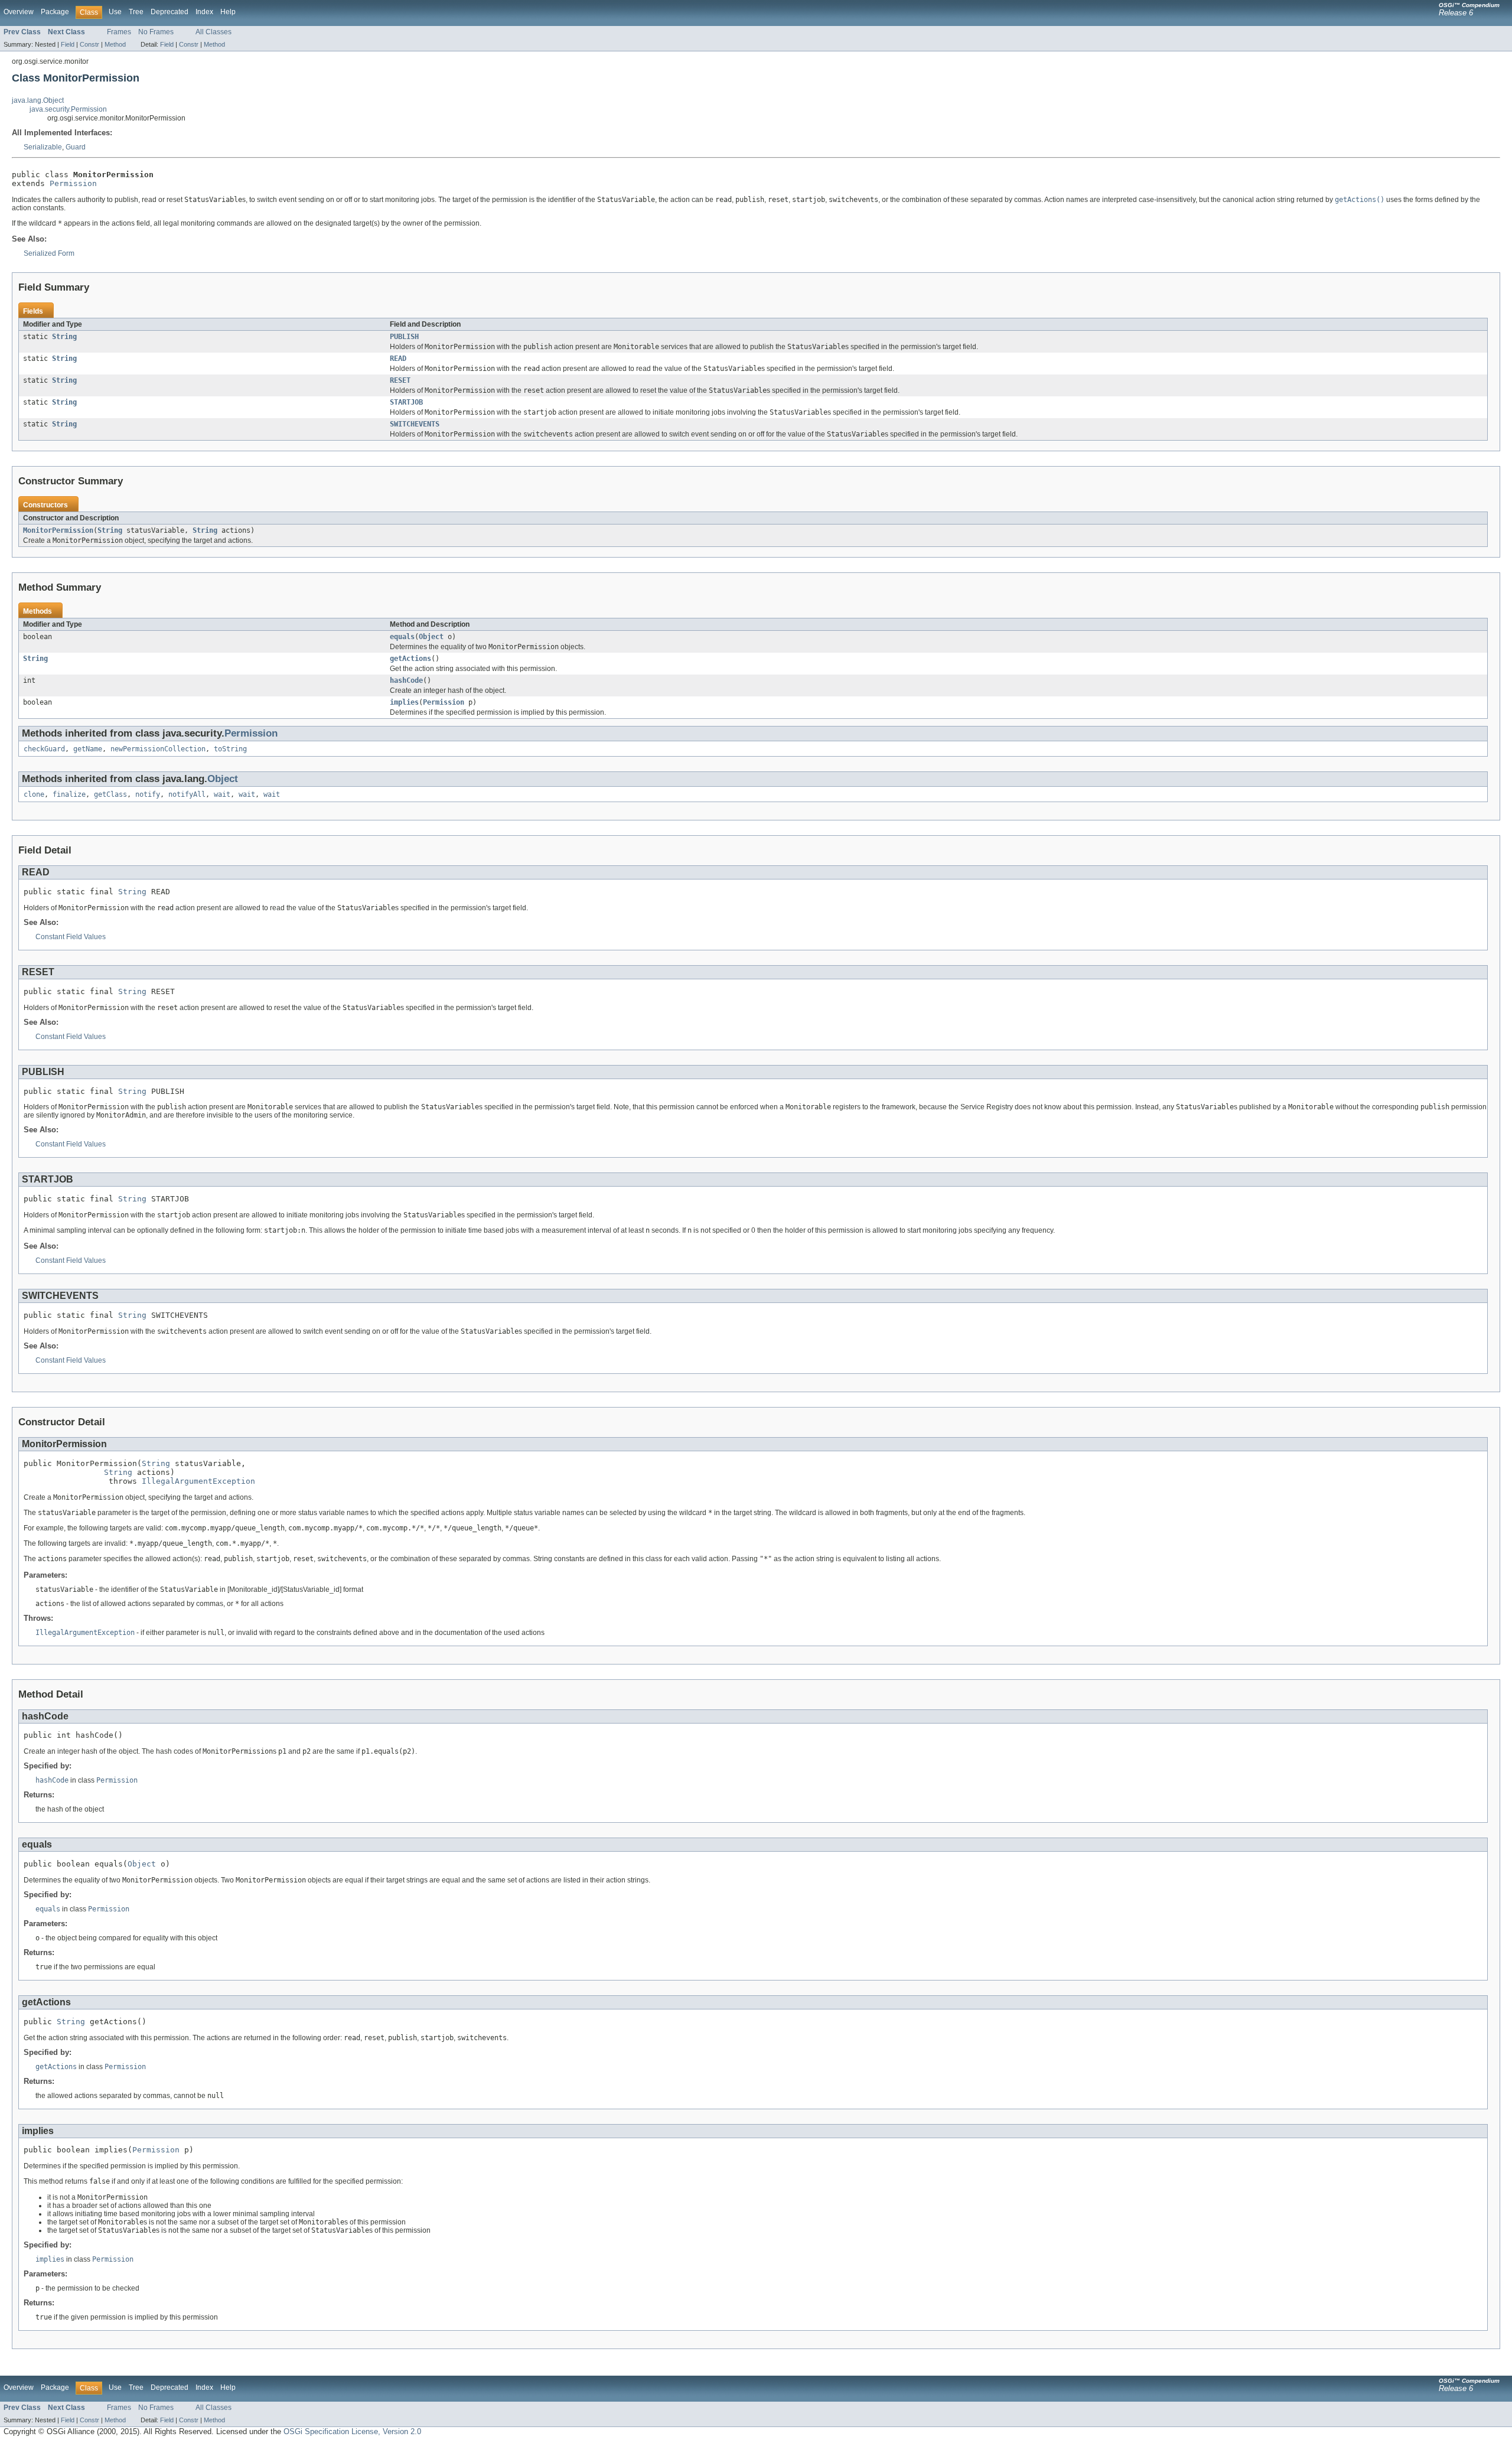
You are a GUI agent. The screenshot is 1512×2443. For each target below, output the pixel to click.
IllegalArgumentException (198, 1481)
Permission (73, 183)
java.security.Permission (68, 109)
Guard (76, 147)
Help (228, 12)
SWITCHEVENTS (415, 424)
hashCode (406, 680)
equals (402, 637)
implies (404, 702)
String (64, 337)
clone (34, 794)
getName (88, 749)
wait (222, 794)
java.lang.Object (38, 100)
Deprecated (170, 12)
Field (68, 44)
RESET (400, 380)
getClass (110, 794)
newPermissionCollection (158, 749)
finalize (69, 794)
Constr (89, 44)
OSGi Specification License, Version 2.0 (352, 2431)
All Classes (214, 32)
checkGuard (44, 749)
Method (115, 44)
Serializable (43, 147)
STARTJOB (406, 402)
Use (115, 12)
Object (431, 637)
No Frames (156, 32)
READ (398, 359)
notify (148, 794)
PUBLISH (404, 337)
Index (204, 12)
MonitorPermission (58, 530)
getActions (410, 659)
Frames (119, 32)
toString (230, 749)
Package (55, 12)
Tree (136, 12)
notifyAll (187, 794)
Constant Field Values (71, 937)
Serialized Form (49, 253)
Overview (19, 12)
